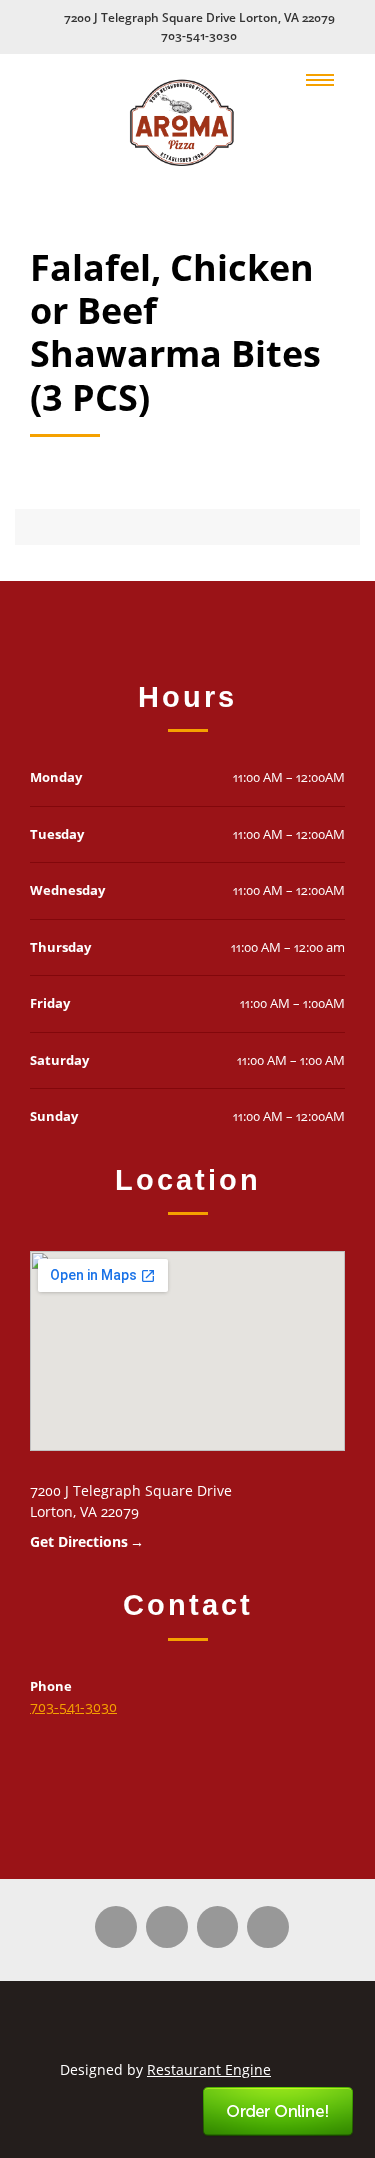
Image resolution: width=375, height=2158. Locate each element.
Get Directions (79, 1541)
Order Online (279, 2112)
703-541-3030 (199, 35)
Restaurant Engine (209, 2069)
